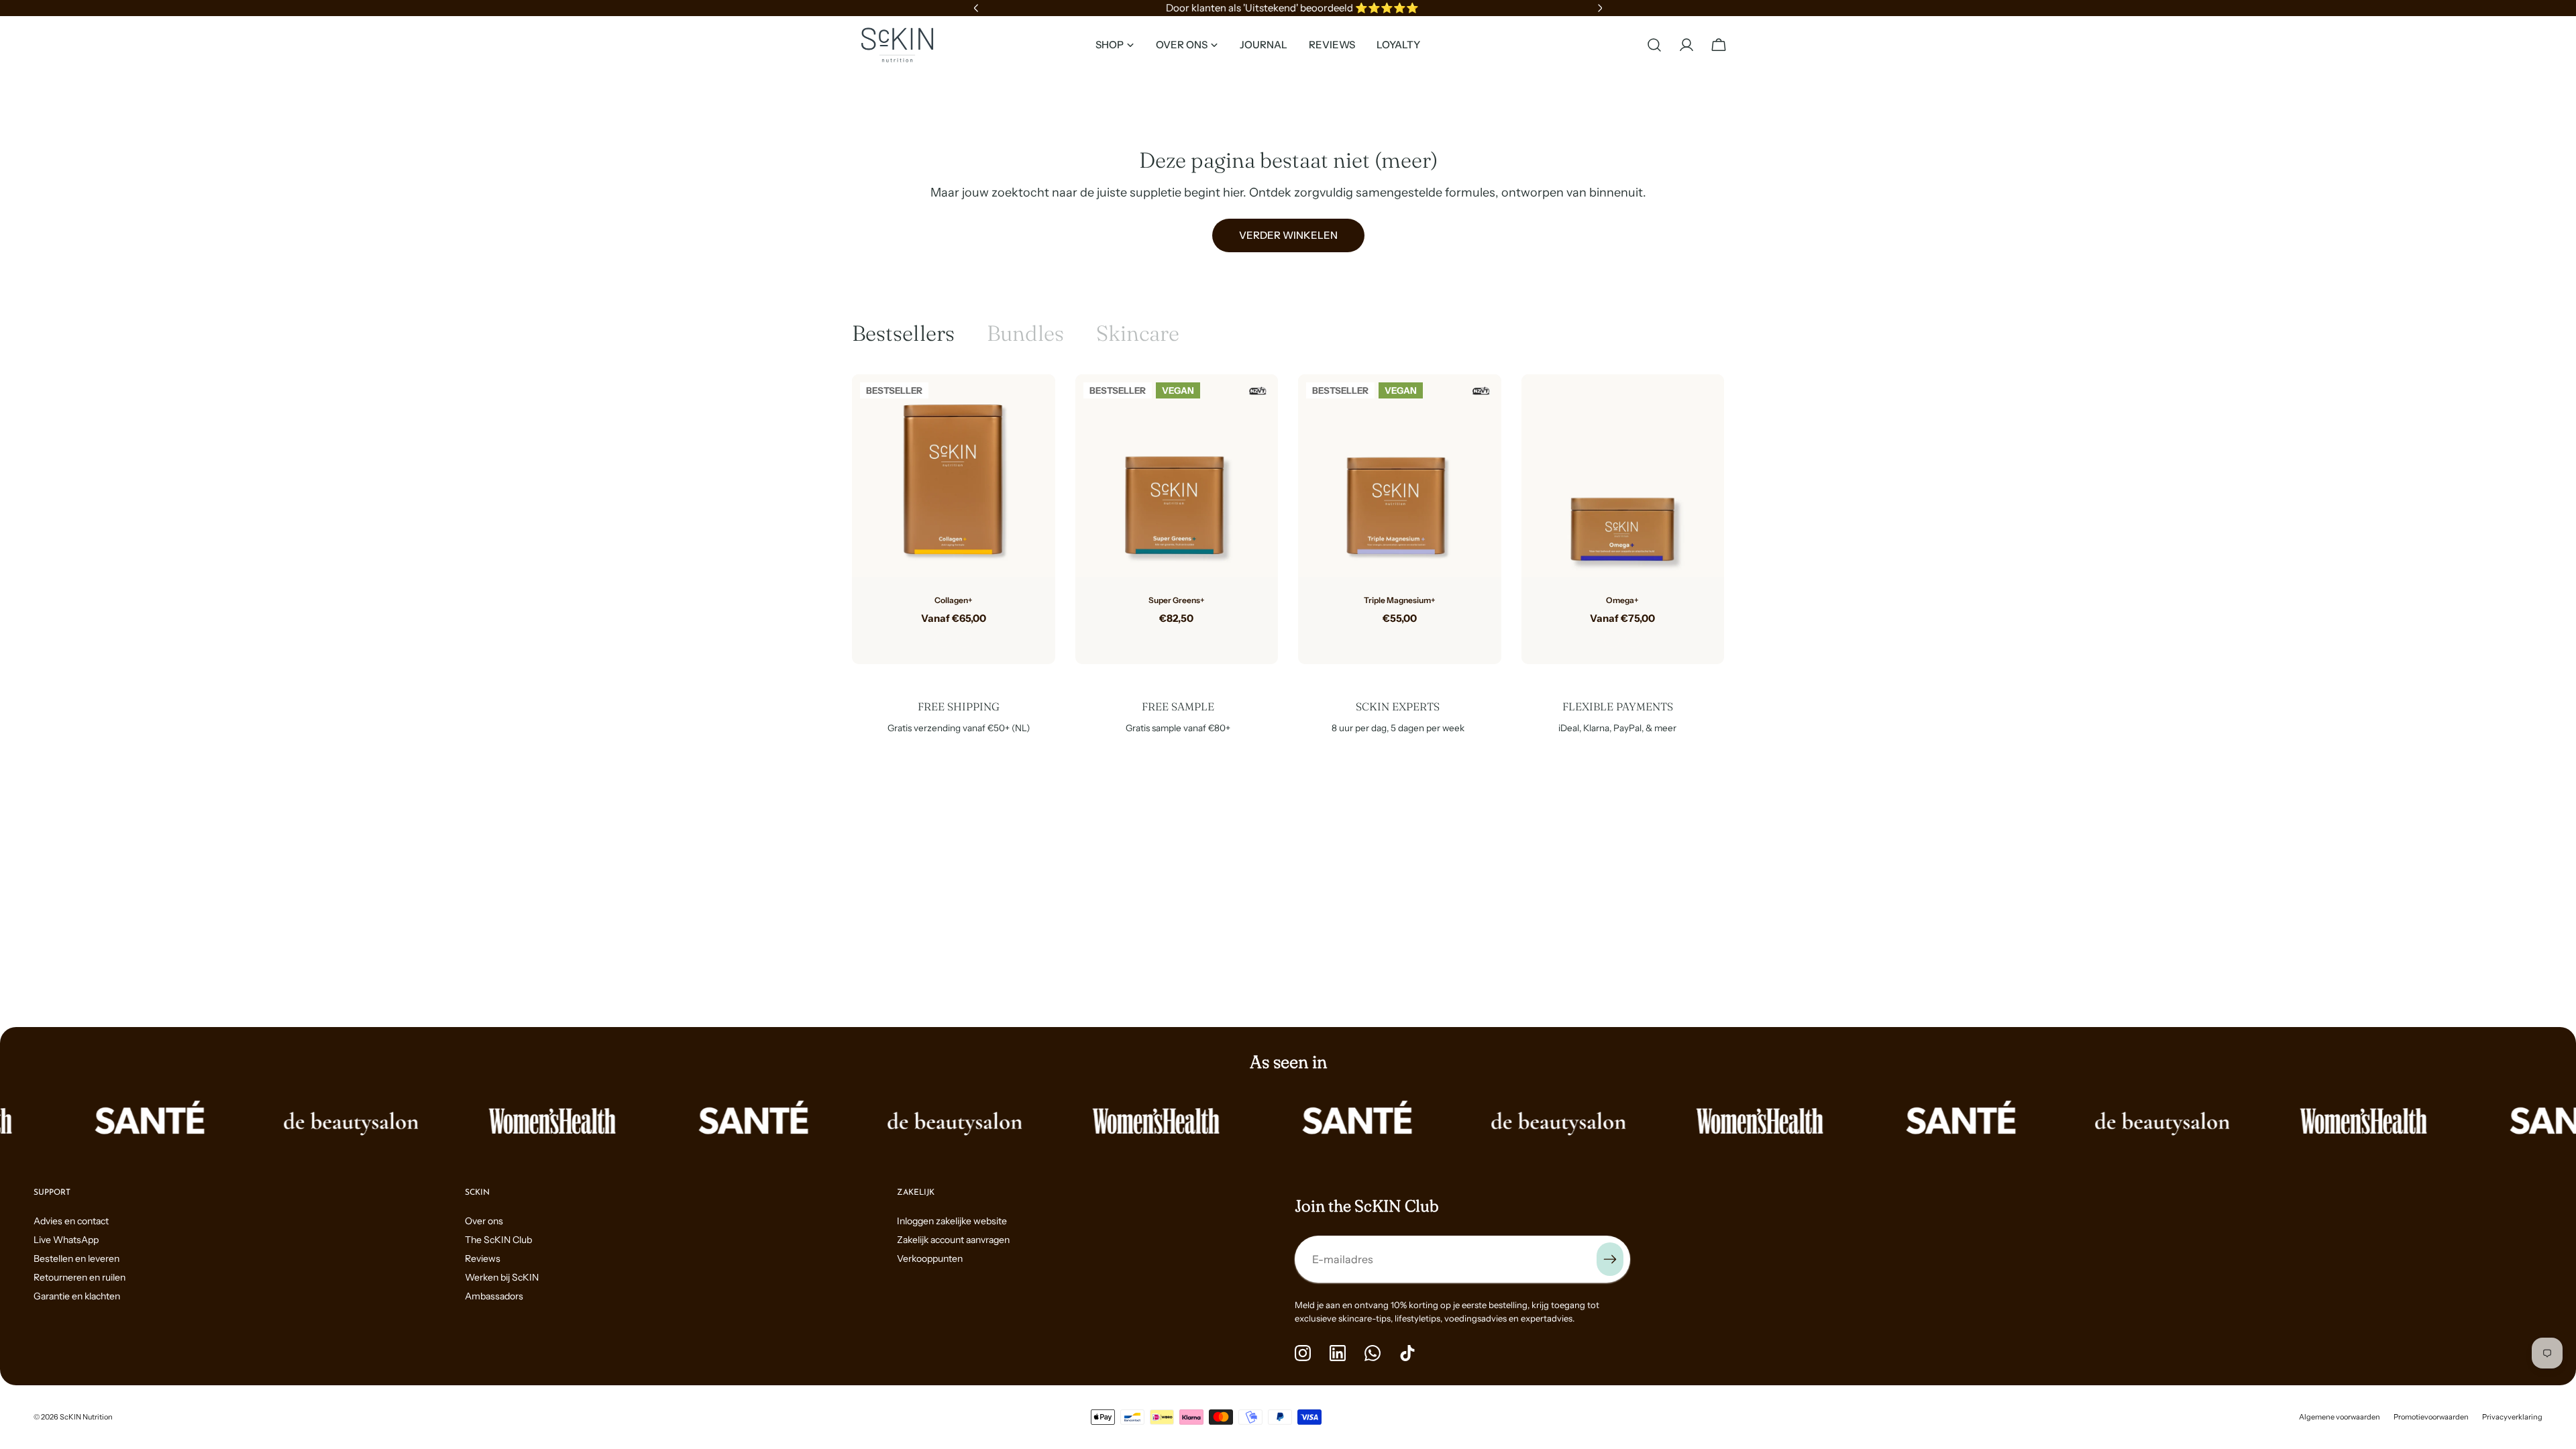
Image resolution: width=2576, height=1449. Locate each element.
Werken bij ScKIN (502, 1277)
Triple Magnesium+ (1400, 600)
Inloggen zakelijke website (952, 1221)
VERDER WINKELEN (1288, 235)
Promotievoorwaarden (2431, 1417)
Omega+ (1622, 600)
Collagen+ (954, 600)
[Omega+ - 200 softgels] (1633, 640)
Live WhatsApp (66, 1240)
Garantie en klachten (77, 1296)
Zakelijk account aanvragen (953, 1240)
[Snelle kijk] (1035, 405)
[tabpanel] (1288, 519)
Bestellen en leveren (76, 1258)
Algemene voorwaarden (2340, 1417)
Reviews (483, 1258)
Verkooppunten (930, 1258)
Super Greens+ (1177, 600)
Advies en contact (71, 1221)
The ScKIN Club (498, 1240)
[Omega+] (1623, 476)
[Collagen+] (954, 476)
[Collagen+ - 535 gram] (943, 640)
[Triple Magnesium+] (1400, 476)
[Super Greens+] (1177, 476)
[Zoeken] (1654, 45)
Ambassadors (494, 1296)
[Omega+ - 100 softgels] (1612, 640)
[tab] (903, 333)
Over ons (484, 1221)
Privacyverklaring (2512, 1417)
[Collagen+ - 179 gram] (964, 640)
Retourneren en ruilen (79, 1277)
